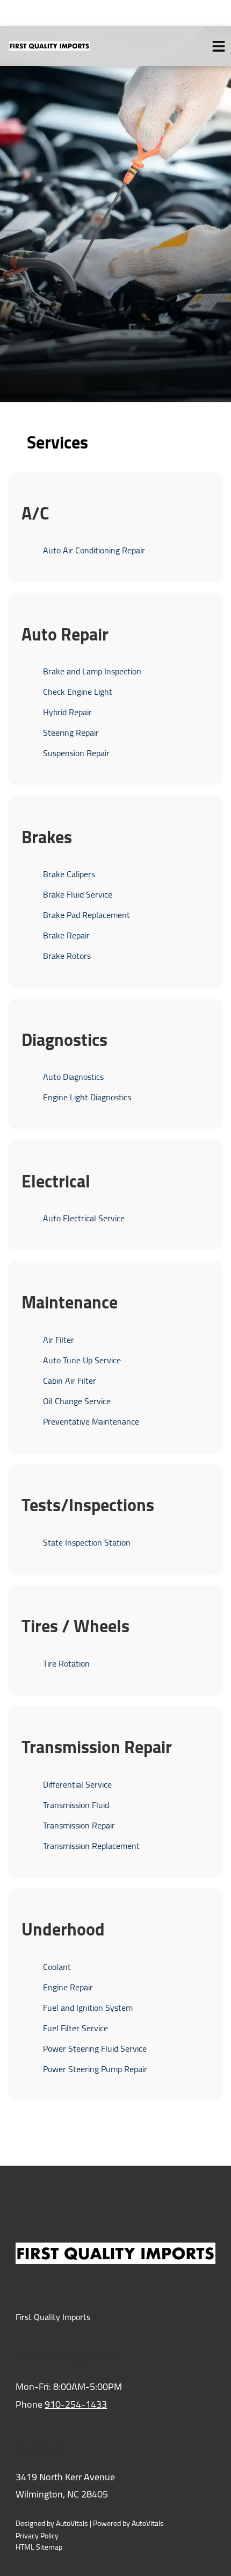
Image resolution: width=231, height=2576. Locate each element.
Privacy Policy (37, 2536)
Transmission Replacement (91, 1846)
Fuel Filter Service (75, 2028)
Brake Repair (66, 935)
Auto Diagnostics (73, 1077)
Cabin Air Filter (70, 1380)
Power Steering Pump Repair (95, 2069)
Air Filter (59, 1340)
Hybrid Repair (67, 712)
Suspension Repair (76, 753)
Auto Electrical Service (84, 1218)
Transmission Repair (79, 1825)
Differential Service (77, 1784)
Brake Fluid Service (78, 894)
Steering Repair (71, 732)
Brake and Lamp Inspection (92, 671)
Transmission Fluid (76, 1805)
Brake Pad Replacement (86, 915)
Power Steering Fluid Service (95, 2048)
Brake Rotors (67, 956)
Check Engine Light (78, 692)
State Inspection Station (87, 1542)
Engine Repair (68, 1987)
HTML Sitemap (39, 2547)
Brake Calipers (69, 874)
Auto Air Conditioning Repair (94, 550)
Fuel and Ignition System (88, 2008)
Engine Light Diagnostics (87, 1097)
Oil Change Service (77, 1401)
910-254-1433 (76, 2404)
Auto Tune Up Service (82, 1360)
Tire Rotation (66, 1663)
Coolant (57, 1967)
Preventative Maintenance (91, 1421)
